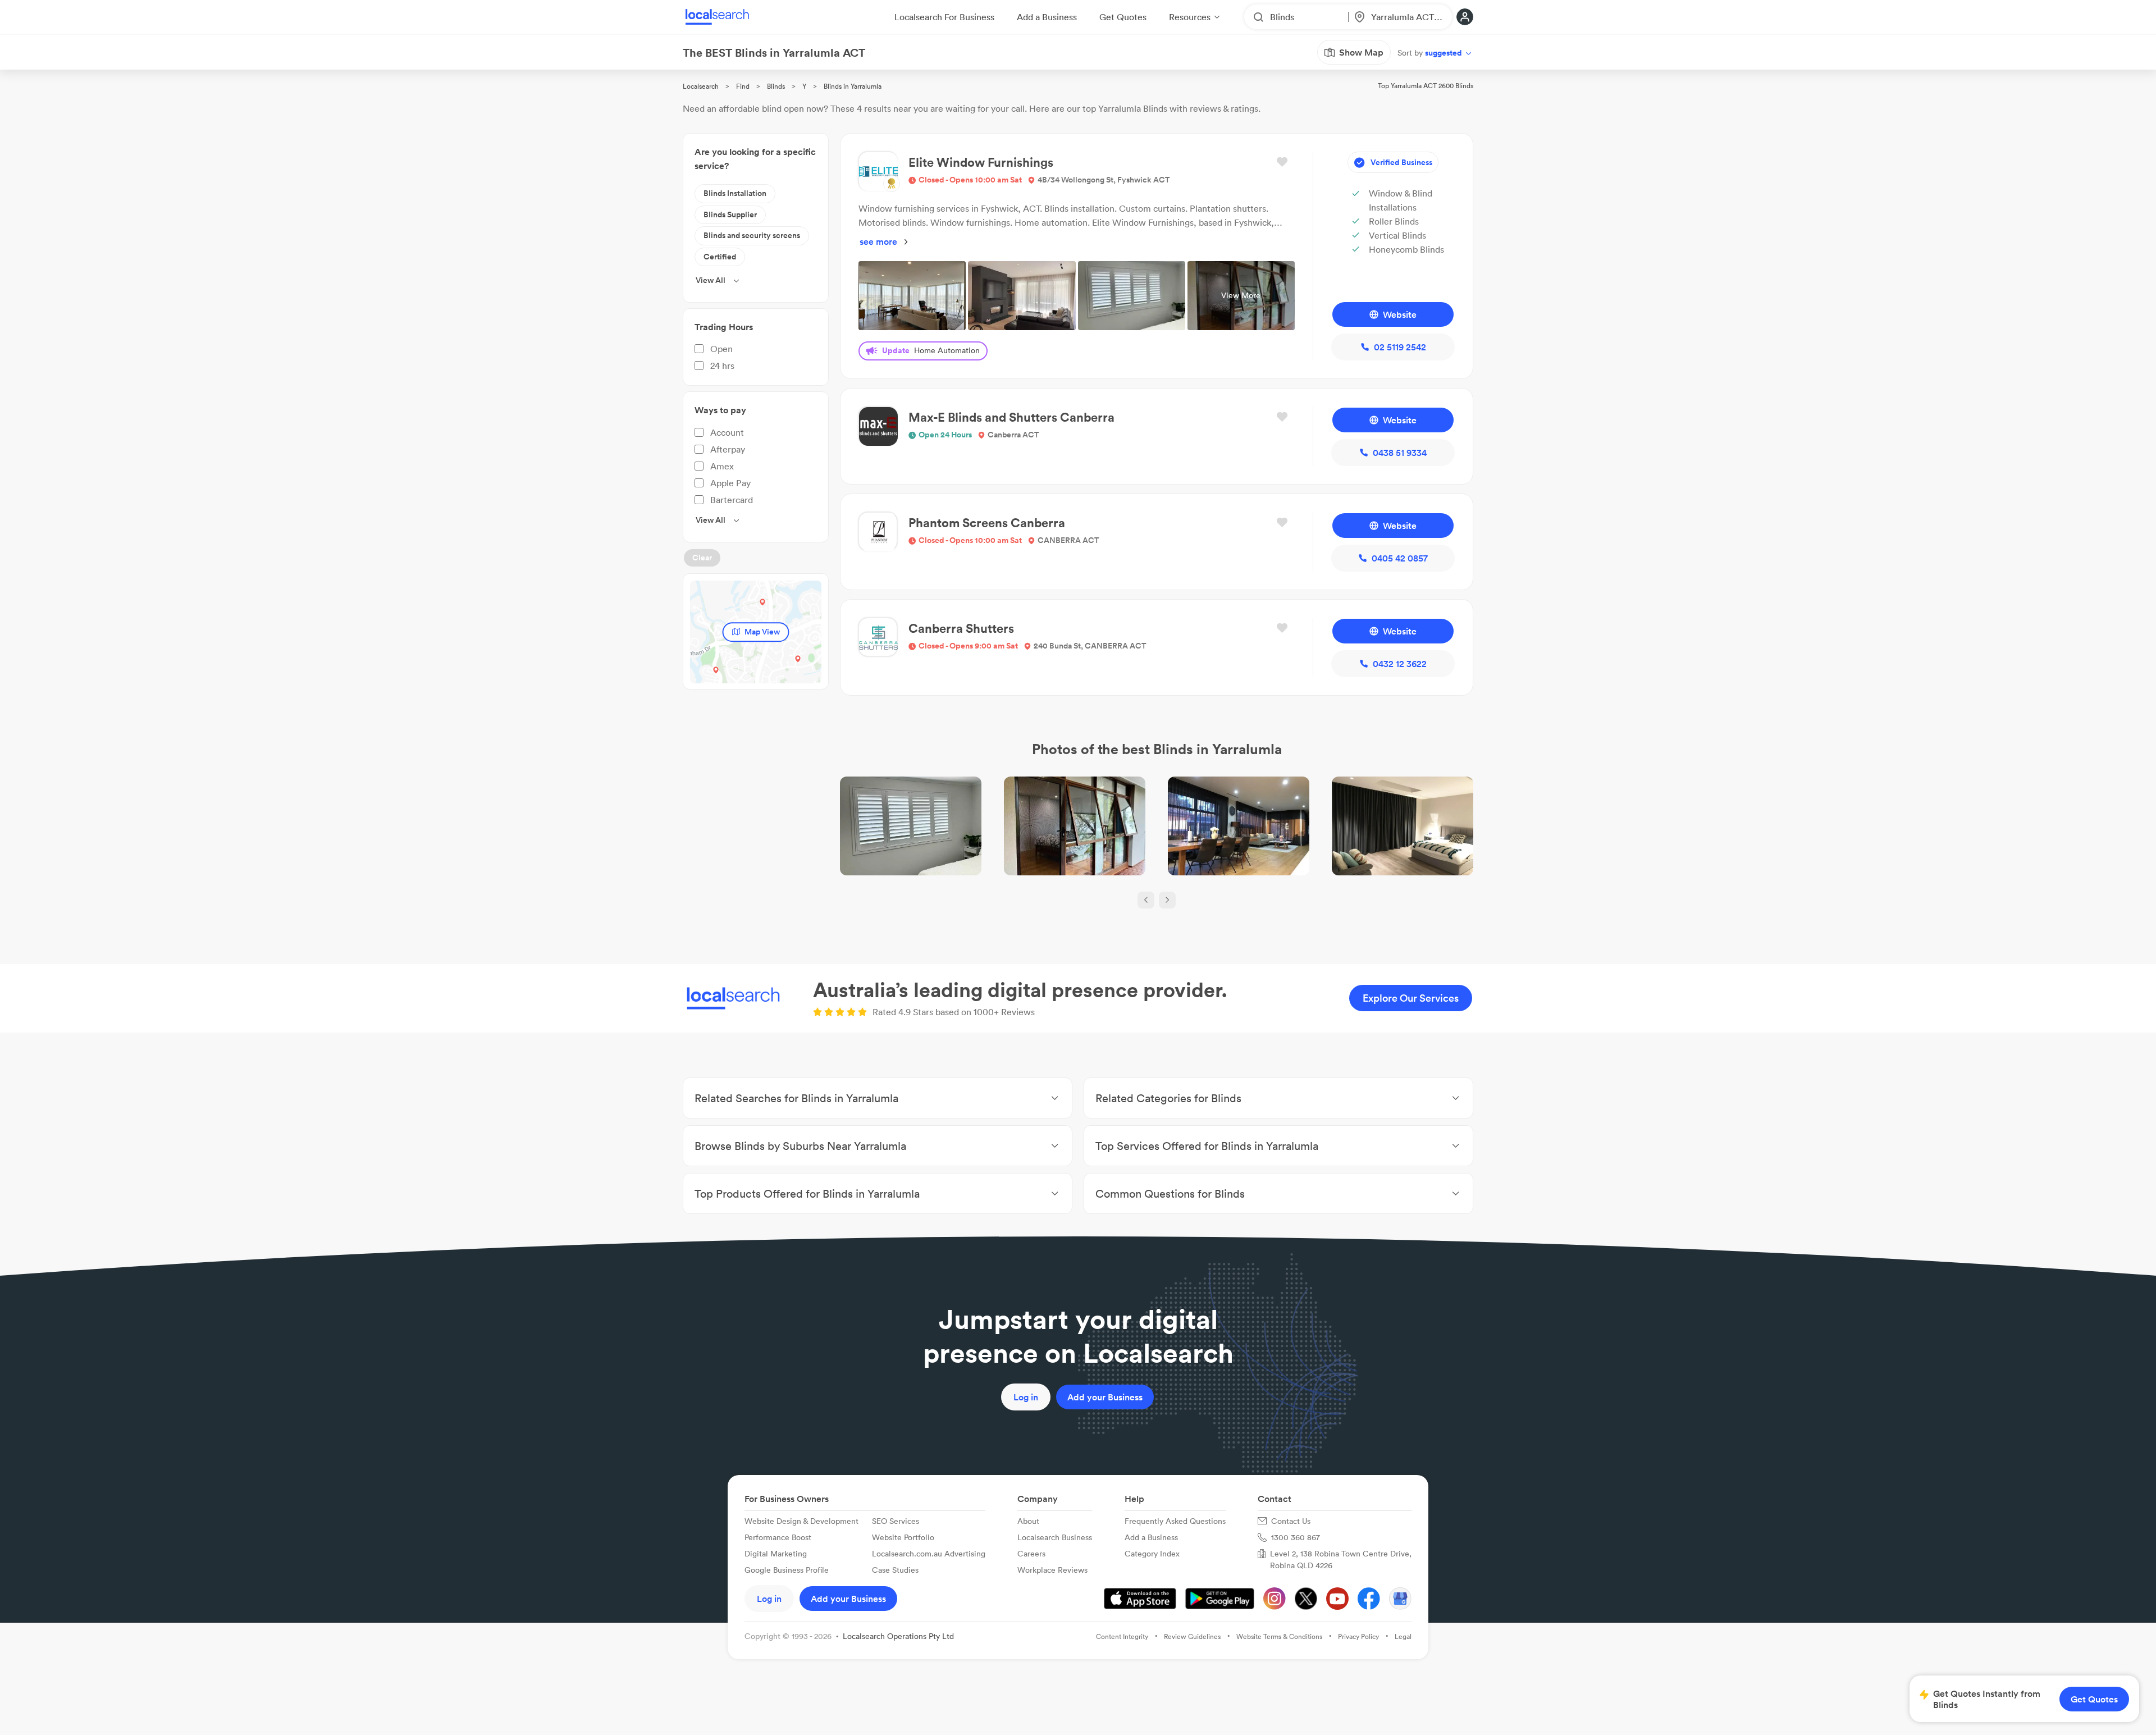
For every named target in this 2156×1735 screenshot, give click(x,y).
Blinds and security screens (752, 235)
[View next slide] (1167, 900)
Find (743, 86)
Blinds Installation (735, 193)
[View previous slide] (1146, 900)
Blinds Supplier (730, 214)
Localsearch (701, 86)
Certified (720, 257)
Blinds (776, 86)
